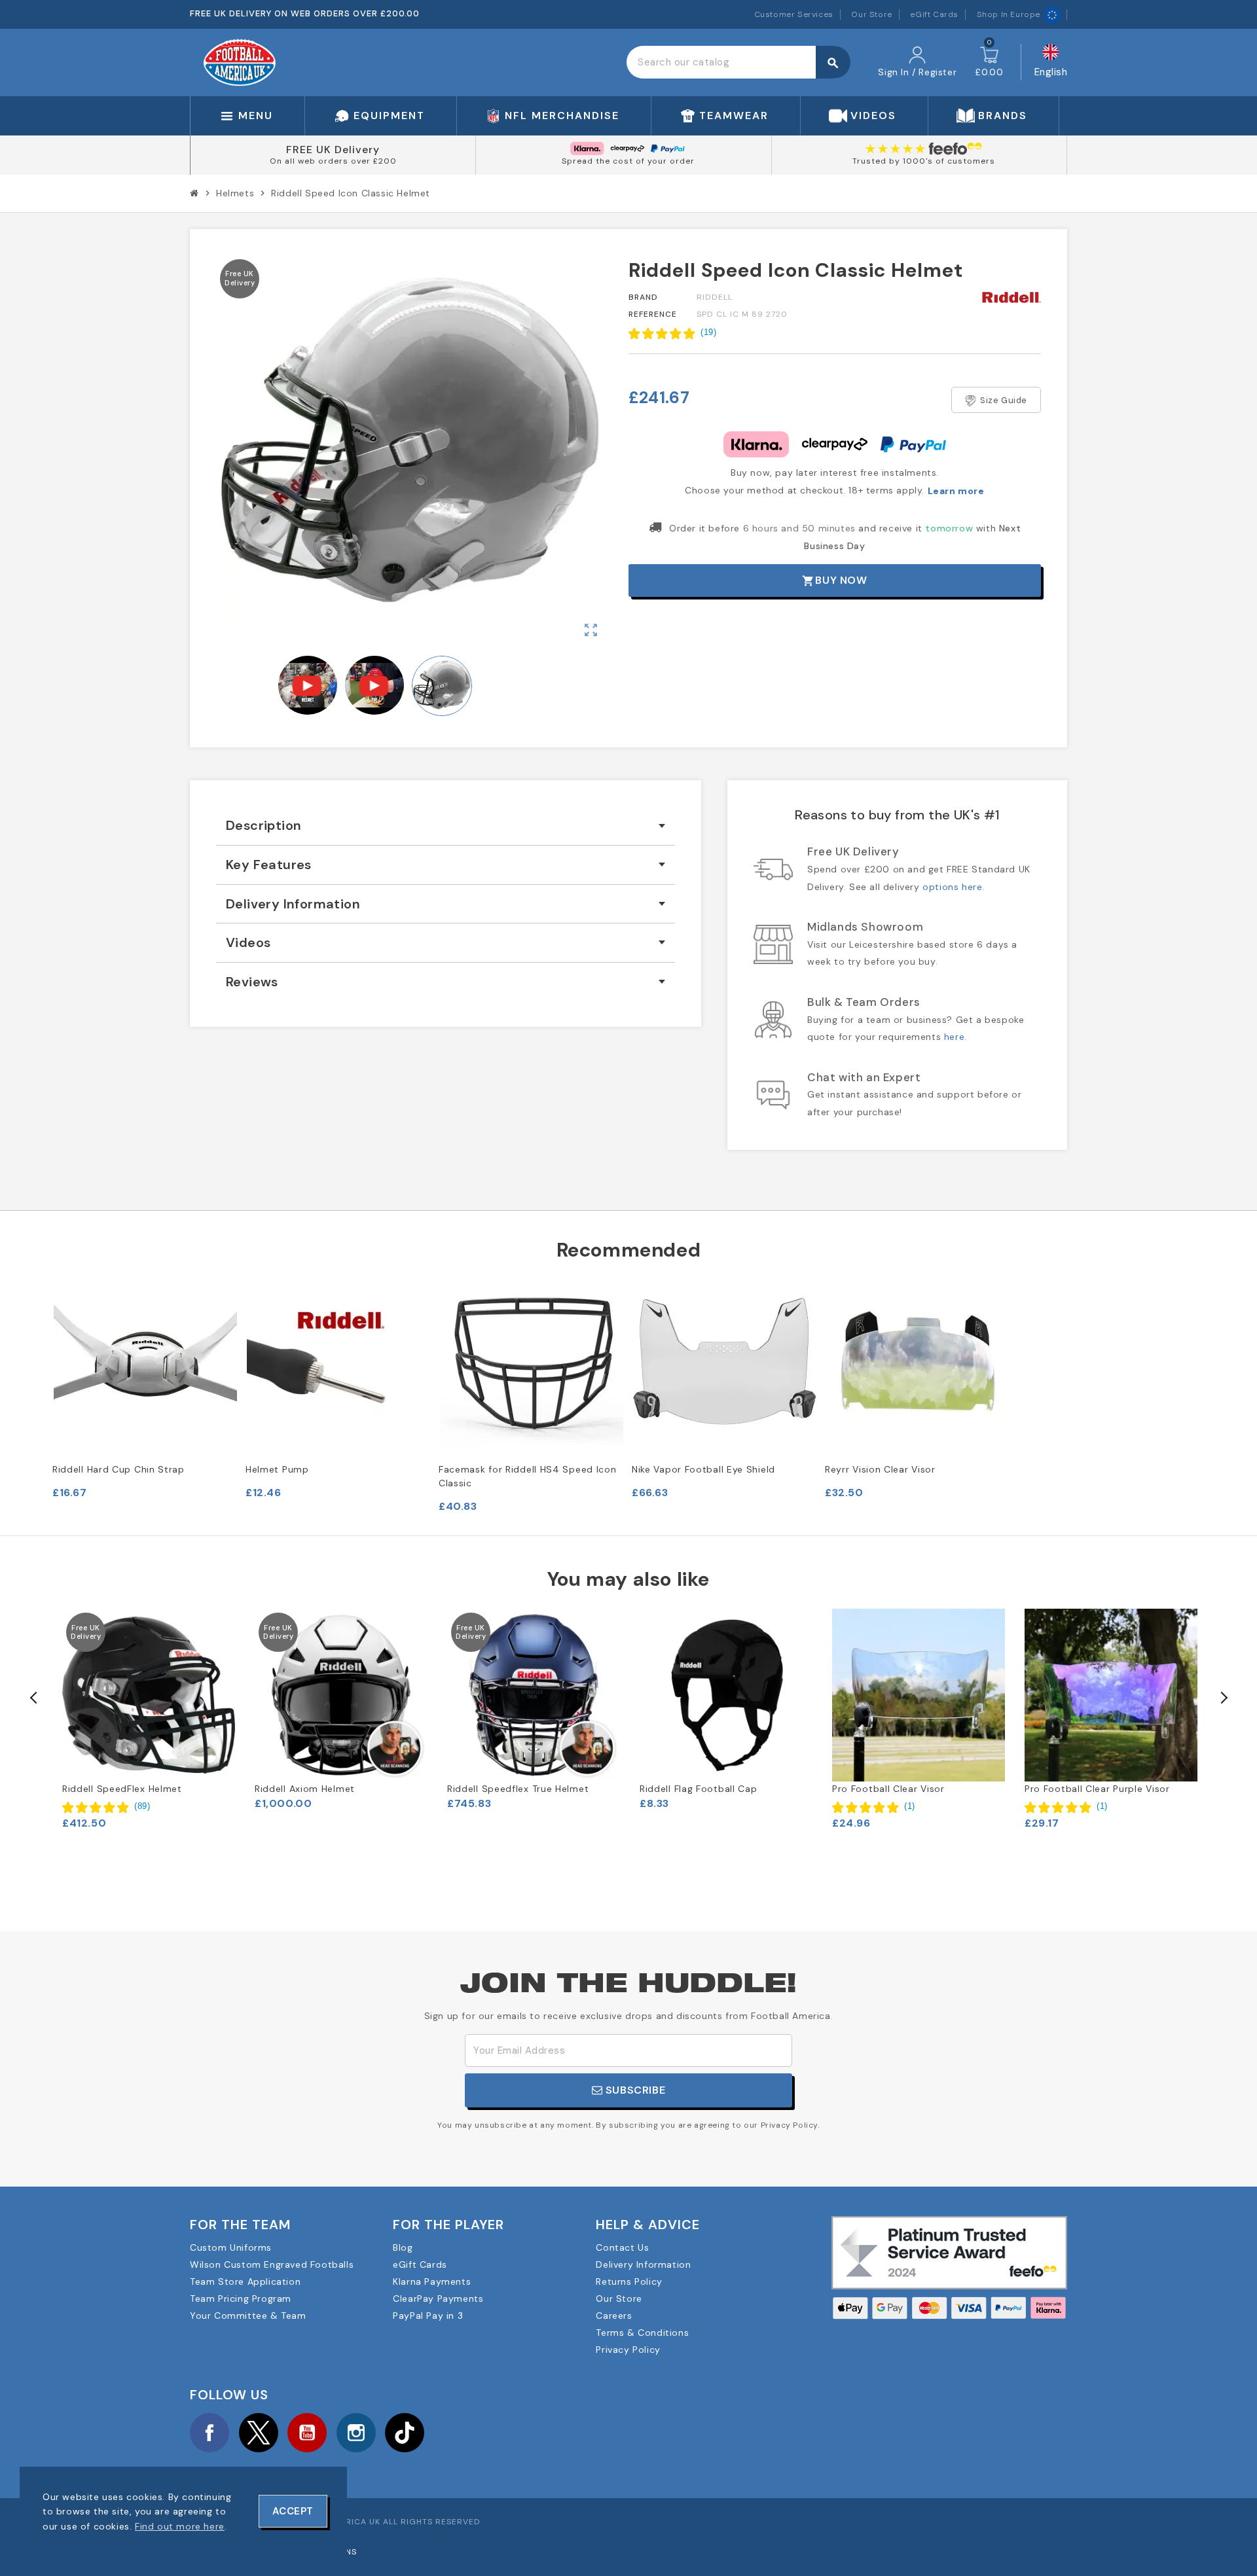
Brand (643, 297)
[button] (672, 333)
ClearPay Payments (438, 2299)
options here (952, 887)
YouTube (307, 2433)
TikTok (405, 2433)
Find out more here (180, 2526)
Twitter (259, 2433)
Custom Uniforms (231, 2247)
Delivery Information (643, 2264)
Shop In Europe (1009, 14)
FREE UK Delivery (333, 150)
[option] (149, 1719)
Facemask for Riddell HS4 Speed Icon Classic (528, 1476)
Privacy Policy (628, 2350)
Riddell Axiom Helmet (305, 1789)
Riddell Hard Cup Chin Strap (118, 1469)
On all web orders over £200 (333, 161)
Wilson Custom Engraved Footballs (272, 2264)
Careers (614, 2316)
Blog (403, 2247)
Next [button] (1223, 1698)
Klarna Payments (432, 2281)
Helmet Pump (277, 1469)
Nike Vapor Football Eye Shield (703, 1469)
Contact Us (622, 2247)
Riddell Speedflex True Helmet (518, 1789)
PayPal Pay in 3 (428, 2316)
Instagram (356, 2433)
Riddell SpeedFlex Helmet (122, 1789)
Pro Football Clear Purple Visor (1097, 1789)
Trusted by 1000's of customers (924, 161)
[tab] (446, 826)
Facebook (209, 2433)
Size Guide (1004, 400)
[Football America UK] (240, 62)
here (954, 1037)
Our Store (871, 14)
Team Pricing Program (241, 2299)
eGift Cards (934, 14)
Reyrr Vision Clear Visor (880, 1469)
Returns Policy (629, 2281)
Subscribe (634, 2090)
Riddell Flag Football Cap (699, 1789)
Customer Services (794, 14)
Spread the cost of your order (628, 161)
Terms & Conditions (642, 2333)
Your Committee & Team (248, 2316)
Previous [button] (34, 1698)
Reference (653, 314)
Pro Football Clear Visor (888, 1789)
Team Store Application (245, 2281)
